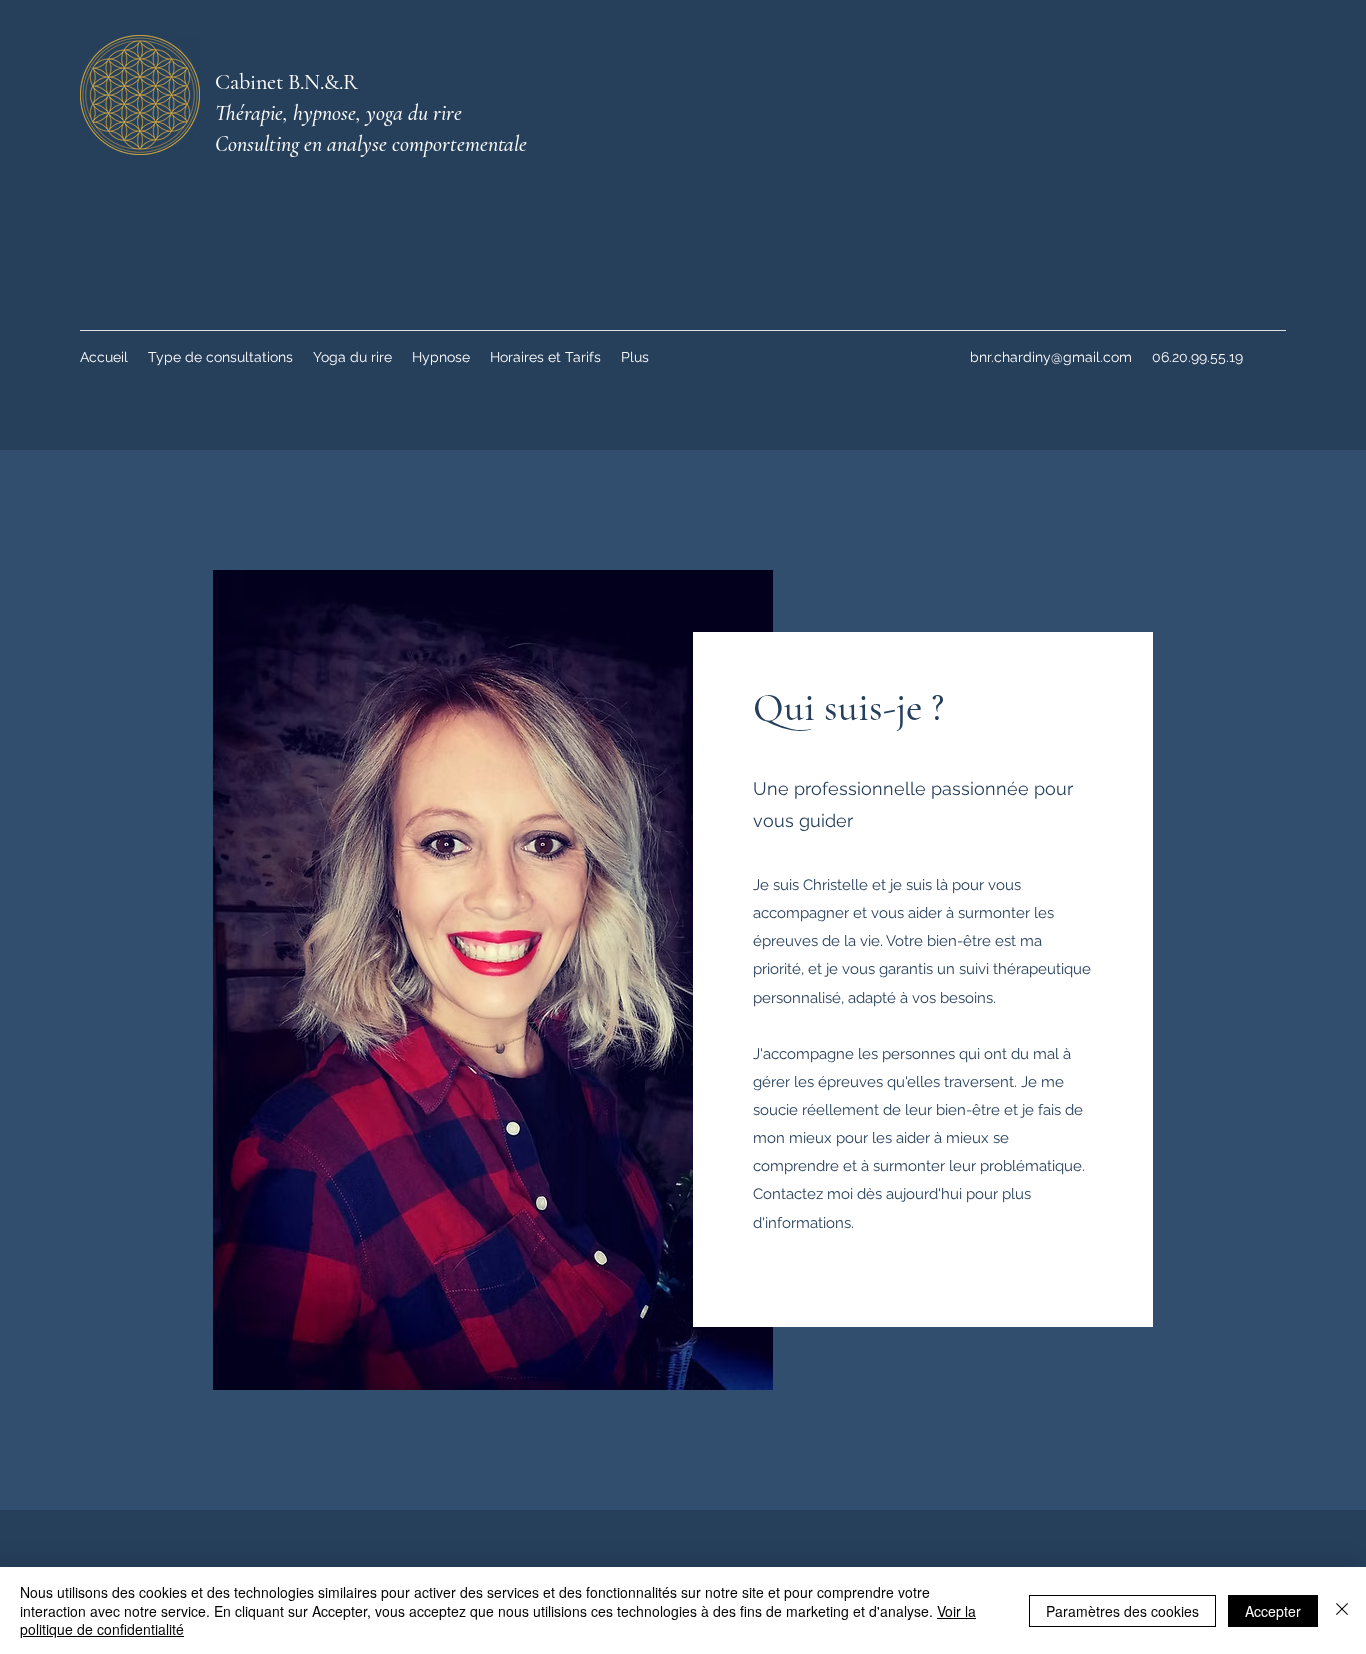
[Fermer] (1342, 1610)
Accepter (1273, 1611)
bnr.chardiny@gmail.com (1051, 357)
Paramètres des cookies (1122, 1611)
